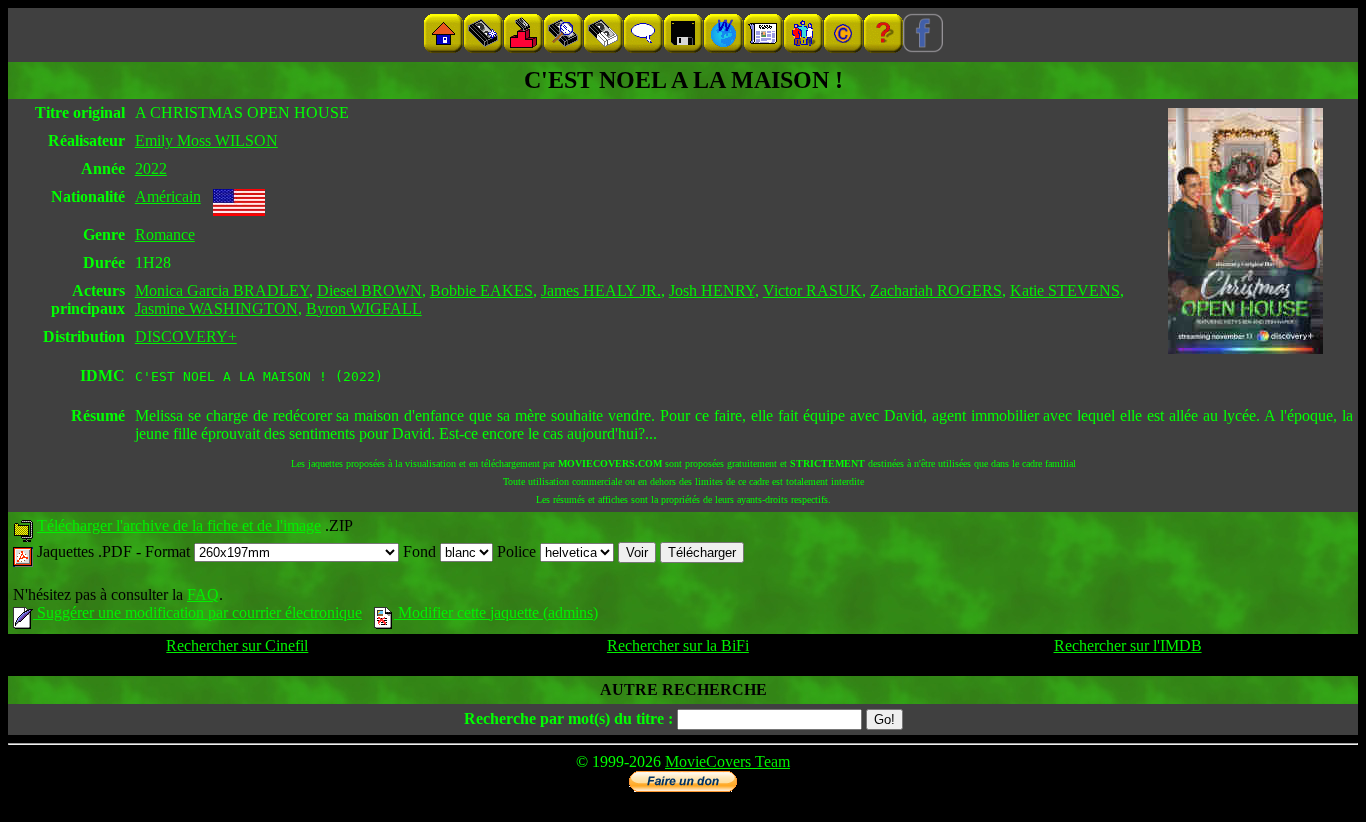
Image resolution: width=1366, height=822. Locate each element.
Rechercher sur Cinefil (237, 645)
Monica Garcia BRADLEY (222, 290)
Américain (168, 196)
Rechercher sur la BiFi (678, 645)
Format (169, 551)
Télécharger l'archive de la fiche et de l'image (179, 525)
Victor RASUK (812, 290)
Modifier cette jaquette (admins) (496, 612)
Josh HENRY (712, 290)
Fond (421, 551)
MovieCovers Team (727, 761)
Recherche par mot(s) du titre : (568, 718)
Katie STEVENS (1065, 290)
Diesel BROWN (369, 290)
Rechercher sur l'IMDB (1128, 645)
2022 (151, 168)
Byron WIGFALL (364, 308)
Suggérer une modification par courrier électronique (197, 612)
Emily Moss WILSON (206, 140)
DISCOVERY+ (186, 336)
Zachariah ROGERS (936, 290)
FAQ (203, 594)
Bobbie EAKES (481, 290)
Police (518, 551)
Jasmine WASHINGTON (216, 308)
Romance (165, 234)
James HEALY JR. (601, 290)
